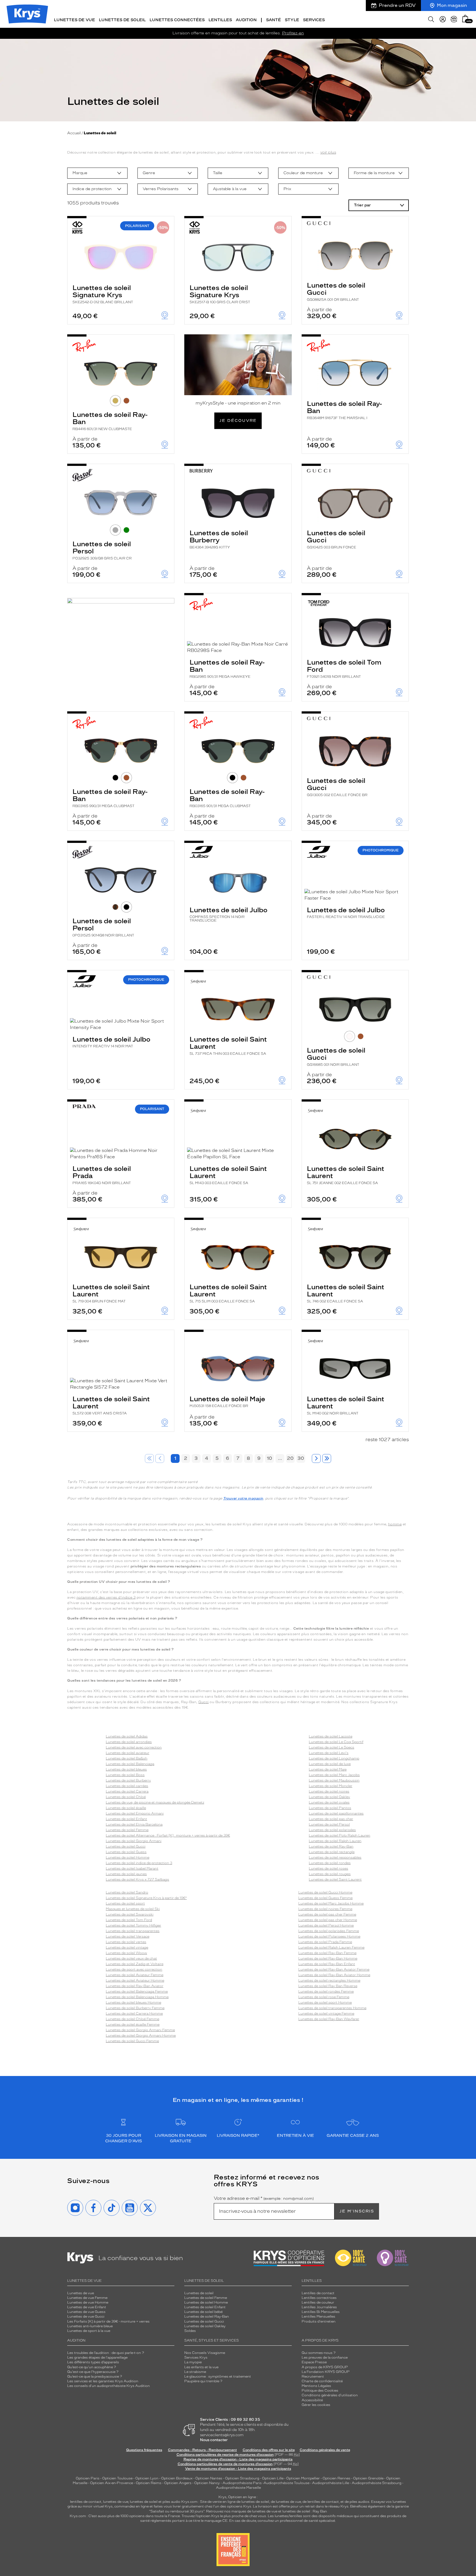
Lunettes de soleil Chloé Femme (132, 2019)
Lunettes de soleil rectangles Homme (329, 1981)
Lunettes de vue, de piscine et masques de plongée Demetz (155, 1802)
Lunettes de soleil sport (125, 1903)
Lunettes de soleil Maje (227, 1401)
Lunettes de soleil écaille (126, 1808)
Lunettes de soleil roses (328, 1869)
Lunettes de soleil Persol (102, 550)
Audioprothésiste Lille (331, 2483)
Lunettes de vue (81, 2293)
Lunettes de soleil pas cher (331, 1819)
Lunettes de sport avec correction (134, 1969)
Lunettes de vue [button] (75, 20)
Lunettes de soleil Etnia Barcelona (134, 1824)
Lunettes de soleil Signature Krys (103, 294)
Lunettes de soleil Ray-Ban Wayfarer (329, 2019)
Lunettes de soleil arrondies (129, 1742)
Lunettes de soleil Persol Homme (326, 1925)
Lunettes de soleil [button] (122, 20)
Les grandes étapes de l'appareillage (97, 2358)
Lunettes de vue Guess (86, 2312)
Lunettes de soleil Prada (102, 1175)
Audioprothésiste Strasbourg (377, 2483)
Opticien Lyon (147, 2478)
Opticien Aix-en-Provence (112, 2483)
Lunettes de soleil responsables (335, 1857)
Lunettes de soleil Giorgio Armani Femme (140, 2030)
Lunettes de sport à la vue (89, 2331)
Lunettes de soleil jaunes (126, 1874)
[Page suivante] (316, 1458)
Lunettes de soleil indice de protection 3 (139, 1863)
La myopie (193, 2362)
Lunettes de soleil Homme (128, 1857)
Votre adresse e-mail (264, 2198)
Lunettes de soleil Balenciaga (130, 1764)
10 (270, 1458)
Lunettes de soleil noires (329, 1791)
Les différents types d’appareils (93, 2362)
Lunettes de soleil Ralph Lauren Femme (331, 1947)
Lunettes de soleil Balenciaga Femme (137, 1992)
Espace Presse (314, 2362)
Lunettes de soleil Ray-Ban (110, 421)
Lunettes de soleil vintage (127, 1947)
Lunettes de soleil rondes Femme (326, 1992)
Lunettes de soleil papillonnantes (336, 1813)
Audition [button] (246, 20)
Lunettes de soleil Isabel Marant (132, 1869)
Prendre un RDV (397, 5)
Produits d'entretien (319, 2321)
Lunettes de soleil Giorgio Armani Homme (141, 2036)
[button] (465, 19)
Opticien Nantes (209, 2478)
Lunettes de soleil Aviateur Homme (135, 1981)
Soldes (190, 2331)
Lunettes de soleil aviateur (128, 1753)
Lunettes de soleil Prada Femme (325, 1942)
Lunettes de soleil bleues (126, 1769)
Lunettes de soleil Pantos (330, 1808)
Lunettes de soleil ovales (329, 1802)
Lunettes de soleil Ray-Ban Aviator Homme (334, 1975)
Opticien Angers (178, 2483)
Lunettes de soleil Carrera (127, 1791)
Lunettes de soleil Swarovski (130, 1914)
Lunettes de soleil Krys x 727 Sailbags (137, 1880)
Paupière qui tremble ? (203, 2381)
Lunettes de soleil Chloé (126, 1797)
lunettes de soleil (144, 2502)
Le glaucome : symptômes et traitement (218, 2376)
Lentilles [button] (220, 20)
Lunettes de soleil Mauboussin (334, 1780)
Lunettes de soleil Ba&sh (127, 1758)
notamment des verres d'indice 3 (106, 1597)
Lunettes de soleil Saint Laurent (228, 1045)
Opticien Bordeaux (177, 2478)
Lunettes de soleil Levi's (329, 1753)
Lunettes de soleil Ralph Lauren (335, 1841)
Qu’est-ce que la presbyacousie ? (95, 2376)
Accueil (74, 133)
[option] (97, 173)
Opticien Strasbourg (242, 2478)
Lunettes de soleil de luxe (330, 1764)
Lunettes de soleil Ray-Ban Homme (328, 1958)
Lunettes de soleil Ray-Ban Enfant (327, 1964)
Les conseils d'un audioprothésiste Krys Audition (109, 2386)
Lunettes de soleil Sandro (127, 1892)
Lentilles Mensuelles (318, 2317)
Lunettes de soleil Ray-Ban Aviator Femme (334, 1969)
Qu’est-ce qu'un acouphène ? (92, 2367)
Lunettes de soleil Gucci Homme (325, 1892)
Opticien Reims (149, 2483)
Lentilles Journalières (319, 2307)
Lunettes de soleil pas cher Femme (327, 1914)
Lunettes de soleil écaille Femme (133, 2025)
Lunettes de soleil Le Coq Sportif (336, 1742)
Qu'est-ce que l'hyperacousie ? (93, 2372)
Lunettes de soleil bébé (203, 2312)
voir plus (328, 152)
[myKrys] (443, 19)
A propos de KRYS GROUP (325, 2367)
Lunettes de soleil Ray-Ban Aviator (135, 1986)
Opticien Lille (273, 2478)
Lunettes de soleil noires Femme (325, 1909)
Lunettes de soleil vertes (126, 1942)
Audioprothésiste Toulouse (286, 2483)
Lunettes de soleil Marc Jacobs (334, 1775)
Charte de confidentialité (322, 2381)
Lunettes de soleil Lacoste (331, 1736)
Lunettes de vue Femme (87, 2298)
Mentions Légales (316, 2386)
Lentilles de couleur (318, 2302)
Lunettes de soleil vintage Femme (326, 2014)
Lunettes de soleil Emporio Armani (135, 1813)
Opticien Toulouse (117, 2478)
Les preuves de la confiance (325, 2358)
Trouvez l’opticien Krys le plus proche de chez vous (224, 2516)
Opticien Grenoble (368, 2478)
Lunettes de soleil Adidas (127, 1736)
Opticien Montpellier (303, 2478)
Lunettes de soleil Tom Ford (344, 668)
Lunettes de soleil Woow (126, 1953)
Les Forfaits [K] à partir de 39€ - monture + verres (108, 2321)
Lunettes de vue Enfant (87, 2307)
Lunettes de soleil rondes (330, 1863)
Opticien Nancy (207, 2483)
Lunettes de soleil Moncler (331, 1786)
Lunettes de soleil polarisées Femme (329, 1931)
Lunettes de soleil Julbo (228, 914)
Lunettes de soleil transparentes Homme (332, 2008)
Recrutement (313, 2376)
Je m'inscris (357, 2211)
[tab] (115, 401)
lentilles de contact (86, 2502)
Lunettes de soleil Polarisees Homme (329, 1936)
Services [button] (314, 20)
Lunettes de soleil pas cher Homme (328, 1920)
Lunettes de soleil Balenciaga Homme (137, 1997)
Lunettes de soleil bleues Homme (133, 2003)
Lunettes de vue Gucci (86, 2317)
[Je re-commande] (454, 19)
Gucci (204, 1702)
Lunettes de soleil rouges (330, 1874)
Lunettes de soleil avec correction (134, 1747)
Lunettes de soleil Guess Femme (325, 1898)
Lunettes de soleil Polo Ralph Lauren (340, 1835)
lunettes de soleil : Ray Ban (305, 2511)
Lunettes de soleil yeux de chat (131, 1958)
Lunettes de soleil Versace (128, 1936)
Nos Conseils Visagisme (205, 2353)
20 (290, 1458)
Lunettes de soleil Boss (125, 1775)
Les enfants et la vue (201, 2367)
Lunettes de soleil (199, 2293)
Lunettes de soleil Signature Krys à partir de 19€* (146, 1898)
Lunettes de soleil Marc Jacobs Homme (331, 1903)
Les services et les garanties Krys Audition (103, 2381)
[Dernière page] (327, 1458)
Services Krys (196, 2358)
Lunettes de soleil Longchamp (334, 1758)
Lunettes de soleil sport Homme (325, 2003)
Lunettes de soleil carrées (127, 1786)
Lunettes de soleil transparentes (133, 1931)
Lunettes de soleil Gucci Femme (132, 2041)
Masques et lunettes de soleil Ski (133, 1909)
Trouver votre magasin (243, 1498)
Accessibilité (312, 2400)
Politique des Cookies (320, 2391)
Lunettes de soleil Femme (127, 1830)
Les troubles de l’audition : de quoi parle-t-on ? (106, 2353)
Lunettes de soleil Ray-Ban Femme (327, 1953)
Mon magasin (452, 5)
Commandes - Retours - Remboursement (202, 2450)
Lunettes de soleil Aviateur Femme (135, 1975)
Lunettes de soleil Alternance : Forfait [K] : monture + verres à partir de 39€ (168, 1835)
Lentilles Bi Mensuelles (321, 2312)
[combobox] (97, 173)
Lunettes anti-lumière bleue (90, 2326)
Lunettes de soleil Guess (126, 1852)
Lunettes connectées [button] (177, 20)
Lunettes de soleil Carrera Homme (134, 2014)
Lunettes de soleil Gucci (336, 291)
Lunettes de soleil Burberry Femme (135, 2008)
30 (301, 1458)
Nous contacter (214, 2440)
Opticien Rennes (336, 2478)
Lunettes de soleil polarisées (332, 1830)
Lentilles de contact (318, 2293)
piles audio (171, 2502)
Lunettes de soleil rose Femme (324, 1997)
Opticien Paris (88, 2478)
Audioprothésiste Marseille (238, 2488)
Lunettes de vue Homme (88, 2302)
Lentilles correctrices (319, 2298)
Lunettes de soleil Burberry (219, 539)
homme (395, 1524)
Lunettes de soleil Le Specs (332, 1747)
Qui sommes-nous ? (319, 2353)
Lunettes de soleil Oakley (329, 1797)
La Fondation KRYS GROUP (326, 2372)
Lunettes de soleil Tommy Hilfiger (133, 1925)
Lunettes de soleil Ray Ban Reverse (328, 1986)
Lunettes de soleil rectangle (332, 1852)
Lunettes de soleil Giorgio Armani (134, 1841)
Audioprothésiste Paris (242, 2483)
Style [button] (292, 20)
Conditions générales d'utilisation (330, 2395)
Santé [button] (274, 20)
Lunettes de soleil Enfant (126, 1819)
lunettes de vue (116, 2502)
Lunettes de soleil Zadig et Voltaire (135, 1964)
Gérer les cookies (316, 2405)
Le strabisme (195, 2372)
